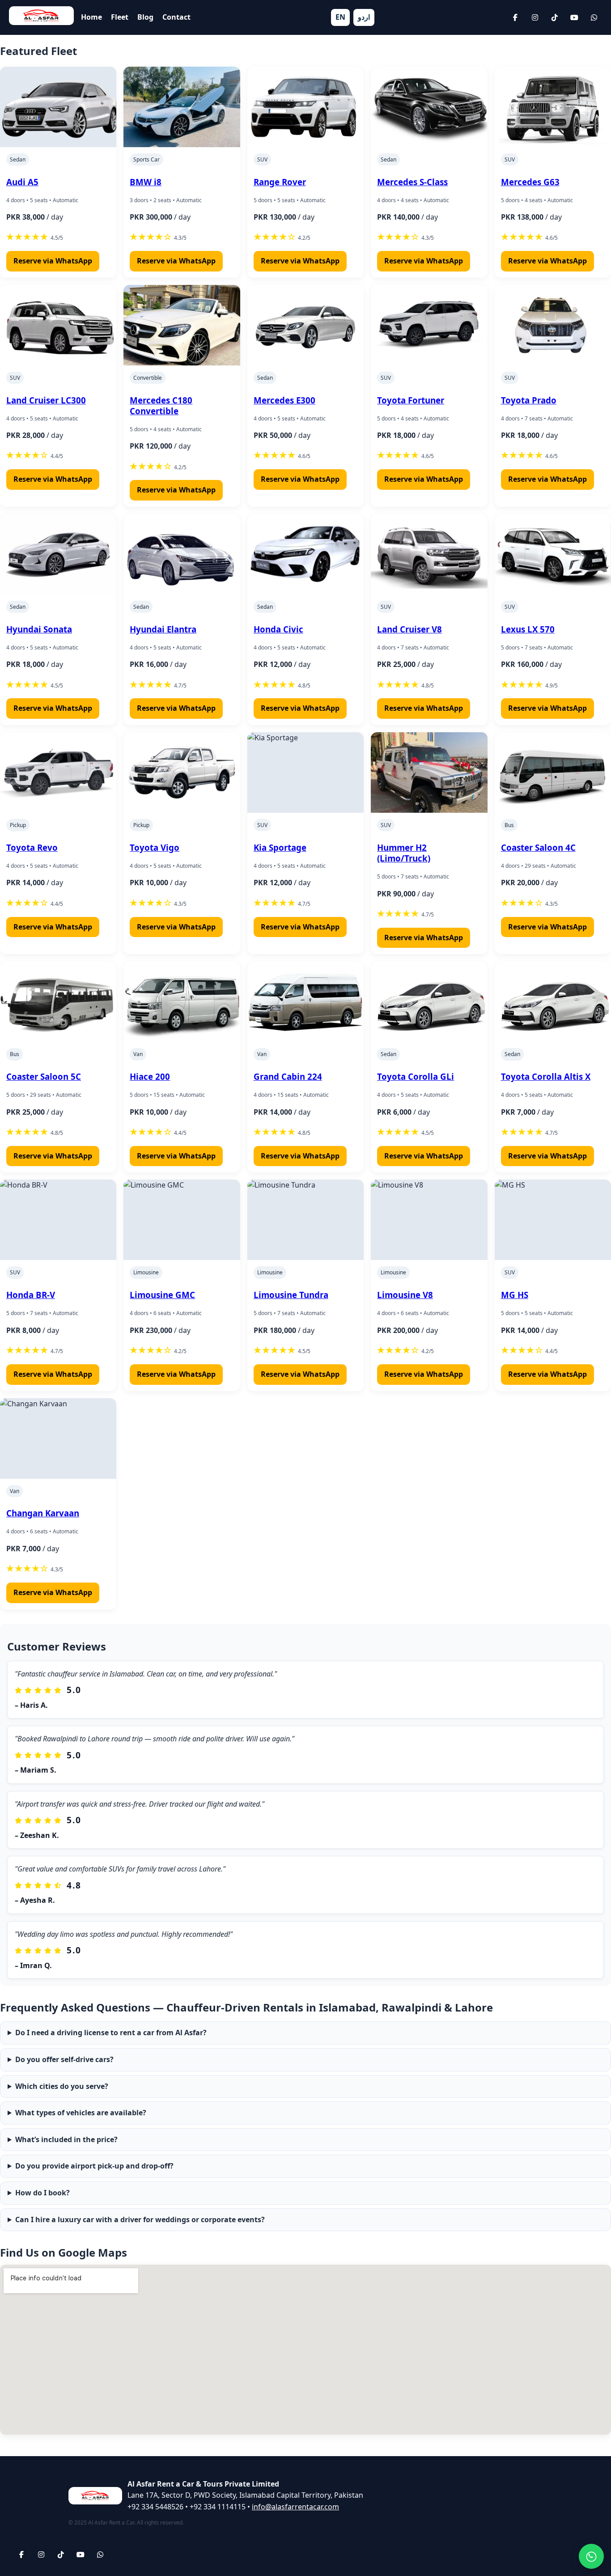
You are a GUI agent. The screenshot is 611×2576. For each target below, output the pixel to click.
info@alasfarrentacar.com (295, 2507)
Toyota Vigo (155, 847)
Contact (176, 17)
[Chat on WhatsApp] (591, 2556)
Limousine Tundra (291, 1295)
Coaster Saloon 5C (44, 1076)
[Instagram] (535, 17)
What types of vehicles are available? (81, 2113)
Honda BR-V (31, 1295)
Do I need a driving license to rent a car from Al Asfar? (111, 2033)
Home (91, 17)
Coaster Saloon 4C (538, 847)
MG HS (515, 1295)
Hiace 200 (150, 1076)
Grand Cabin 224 (288, 1076)
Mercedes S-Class (412, 182)
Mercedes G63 (530, 182)
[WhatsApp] (594, 17)
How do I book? (42, 2193)
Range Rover (280, 182)
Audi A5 (22, 182)
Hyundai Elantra (163, 629)
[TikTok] (555, 17)
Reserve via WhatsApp (53, 261)
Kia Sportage (280, 847)
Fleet (120, 17)
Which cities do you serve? (62, 2086)
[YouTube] (574, 17)
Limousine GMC (162, 1295)
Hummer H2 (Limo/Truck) (404, 853)
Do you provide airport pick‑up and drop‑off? (94, 2166)
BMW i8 (146, 182)
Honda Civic (278, 629)
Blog (145, 17)
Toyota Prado (529, 400)
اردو (364, 17)
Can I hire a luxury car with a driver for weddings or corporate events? (140, 2220)
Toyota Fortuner (411, 400)
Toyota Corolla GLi (416, 1076)
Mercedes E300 (284, 400)
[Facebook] (515, 17)
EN (340, 17)
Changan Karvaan (43, 1513)
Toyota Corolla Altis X (546, 1076)
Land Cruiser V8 (409, 629)
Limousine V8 (405, 1295)
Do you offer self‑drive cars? (64, 2059)
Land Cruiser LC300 (46, 400)
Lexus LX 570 (528, 629)
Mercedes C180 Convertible (161, 405)
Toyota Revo (32, 847)
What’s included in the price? (66, 2139)
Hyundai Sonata (39, 629)
